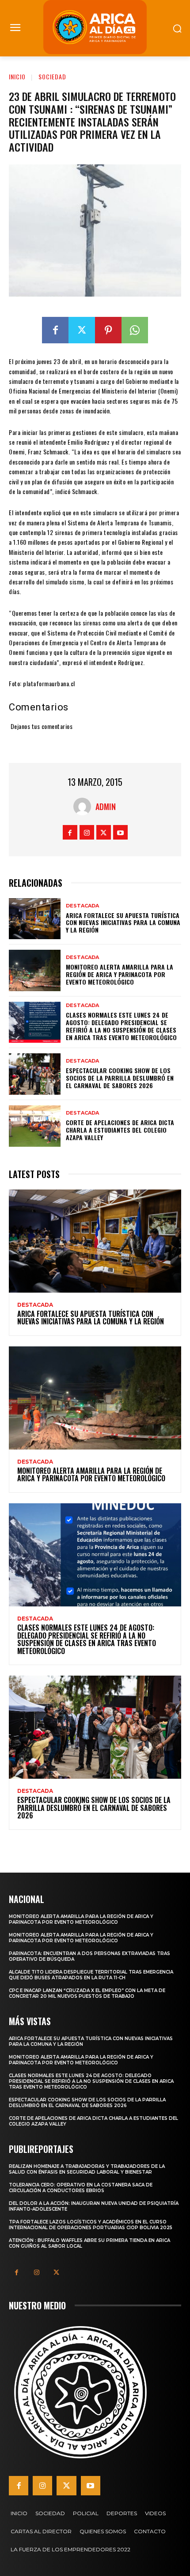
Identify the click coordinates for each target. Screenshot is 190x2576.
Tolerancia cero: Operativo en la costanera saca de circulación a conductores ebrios (81, 2188)
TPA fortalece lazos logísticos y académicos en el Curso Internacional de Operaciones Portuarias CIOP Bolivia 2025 (91, 2225)
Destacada (82, 906)
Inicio (17, 76)
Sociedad (52, 76)
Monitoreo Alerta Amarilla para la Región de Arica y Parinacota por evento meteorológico (120, 974)
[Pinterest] (108, 330)
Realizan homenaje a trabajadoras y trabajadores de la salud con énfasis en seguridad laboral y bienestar (87, 2169)
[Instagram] (87, 832)
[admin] (84, 807)
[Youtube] (120, 832)
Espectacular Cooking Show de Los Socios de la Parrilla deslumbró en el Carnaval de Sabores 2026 (120, 1078)
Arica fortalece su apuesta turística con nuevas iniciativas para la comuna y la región (123, 923)
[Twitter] (82, 330)
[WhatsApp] (135, 330)
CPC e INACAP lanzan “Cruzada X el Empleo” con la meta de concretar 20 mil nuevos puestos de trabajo (87, 1993)
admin (106, 807)
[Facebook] (55, 330)
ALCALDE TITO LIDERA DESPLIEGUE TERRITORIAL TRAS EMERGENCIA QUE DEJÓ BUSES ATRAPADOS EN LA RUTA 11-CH (91, 1975)
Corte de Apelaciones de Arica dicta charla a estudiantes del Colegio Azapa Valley (120, 1130)
